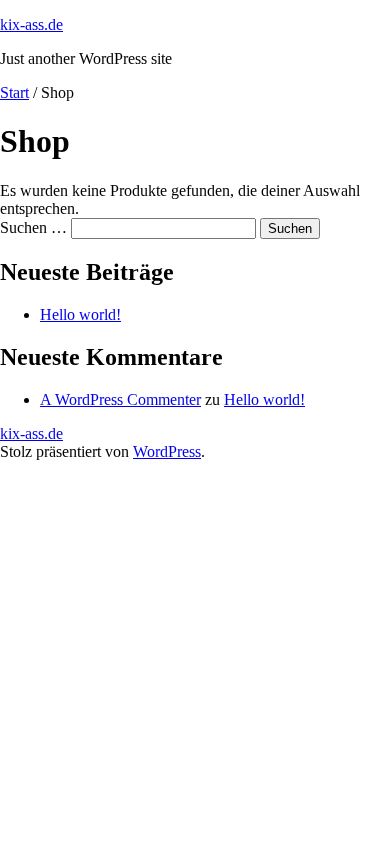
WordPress (167, 451)
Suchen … (33, 227)
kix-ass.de (31, 24)
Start (14, 92)
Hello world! (80, 314)
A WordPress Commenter (120, 399)
